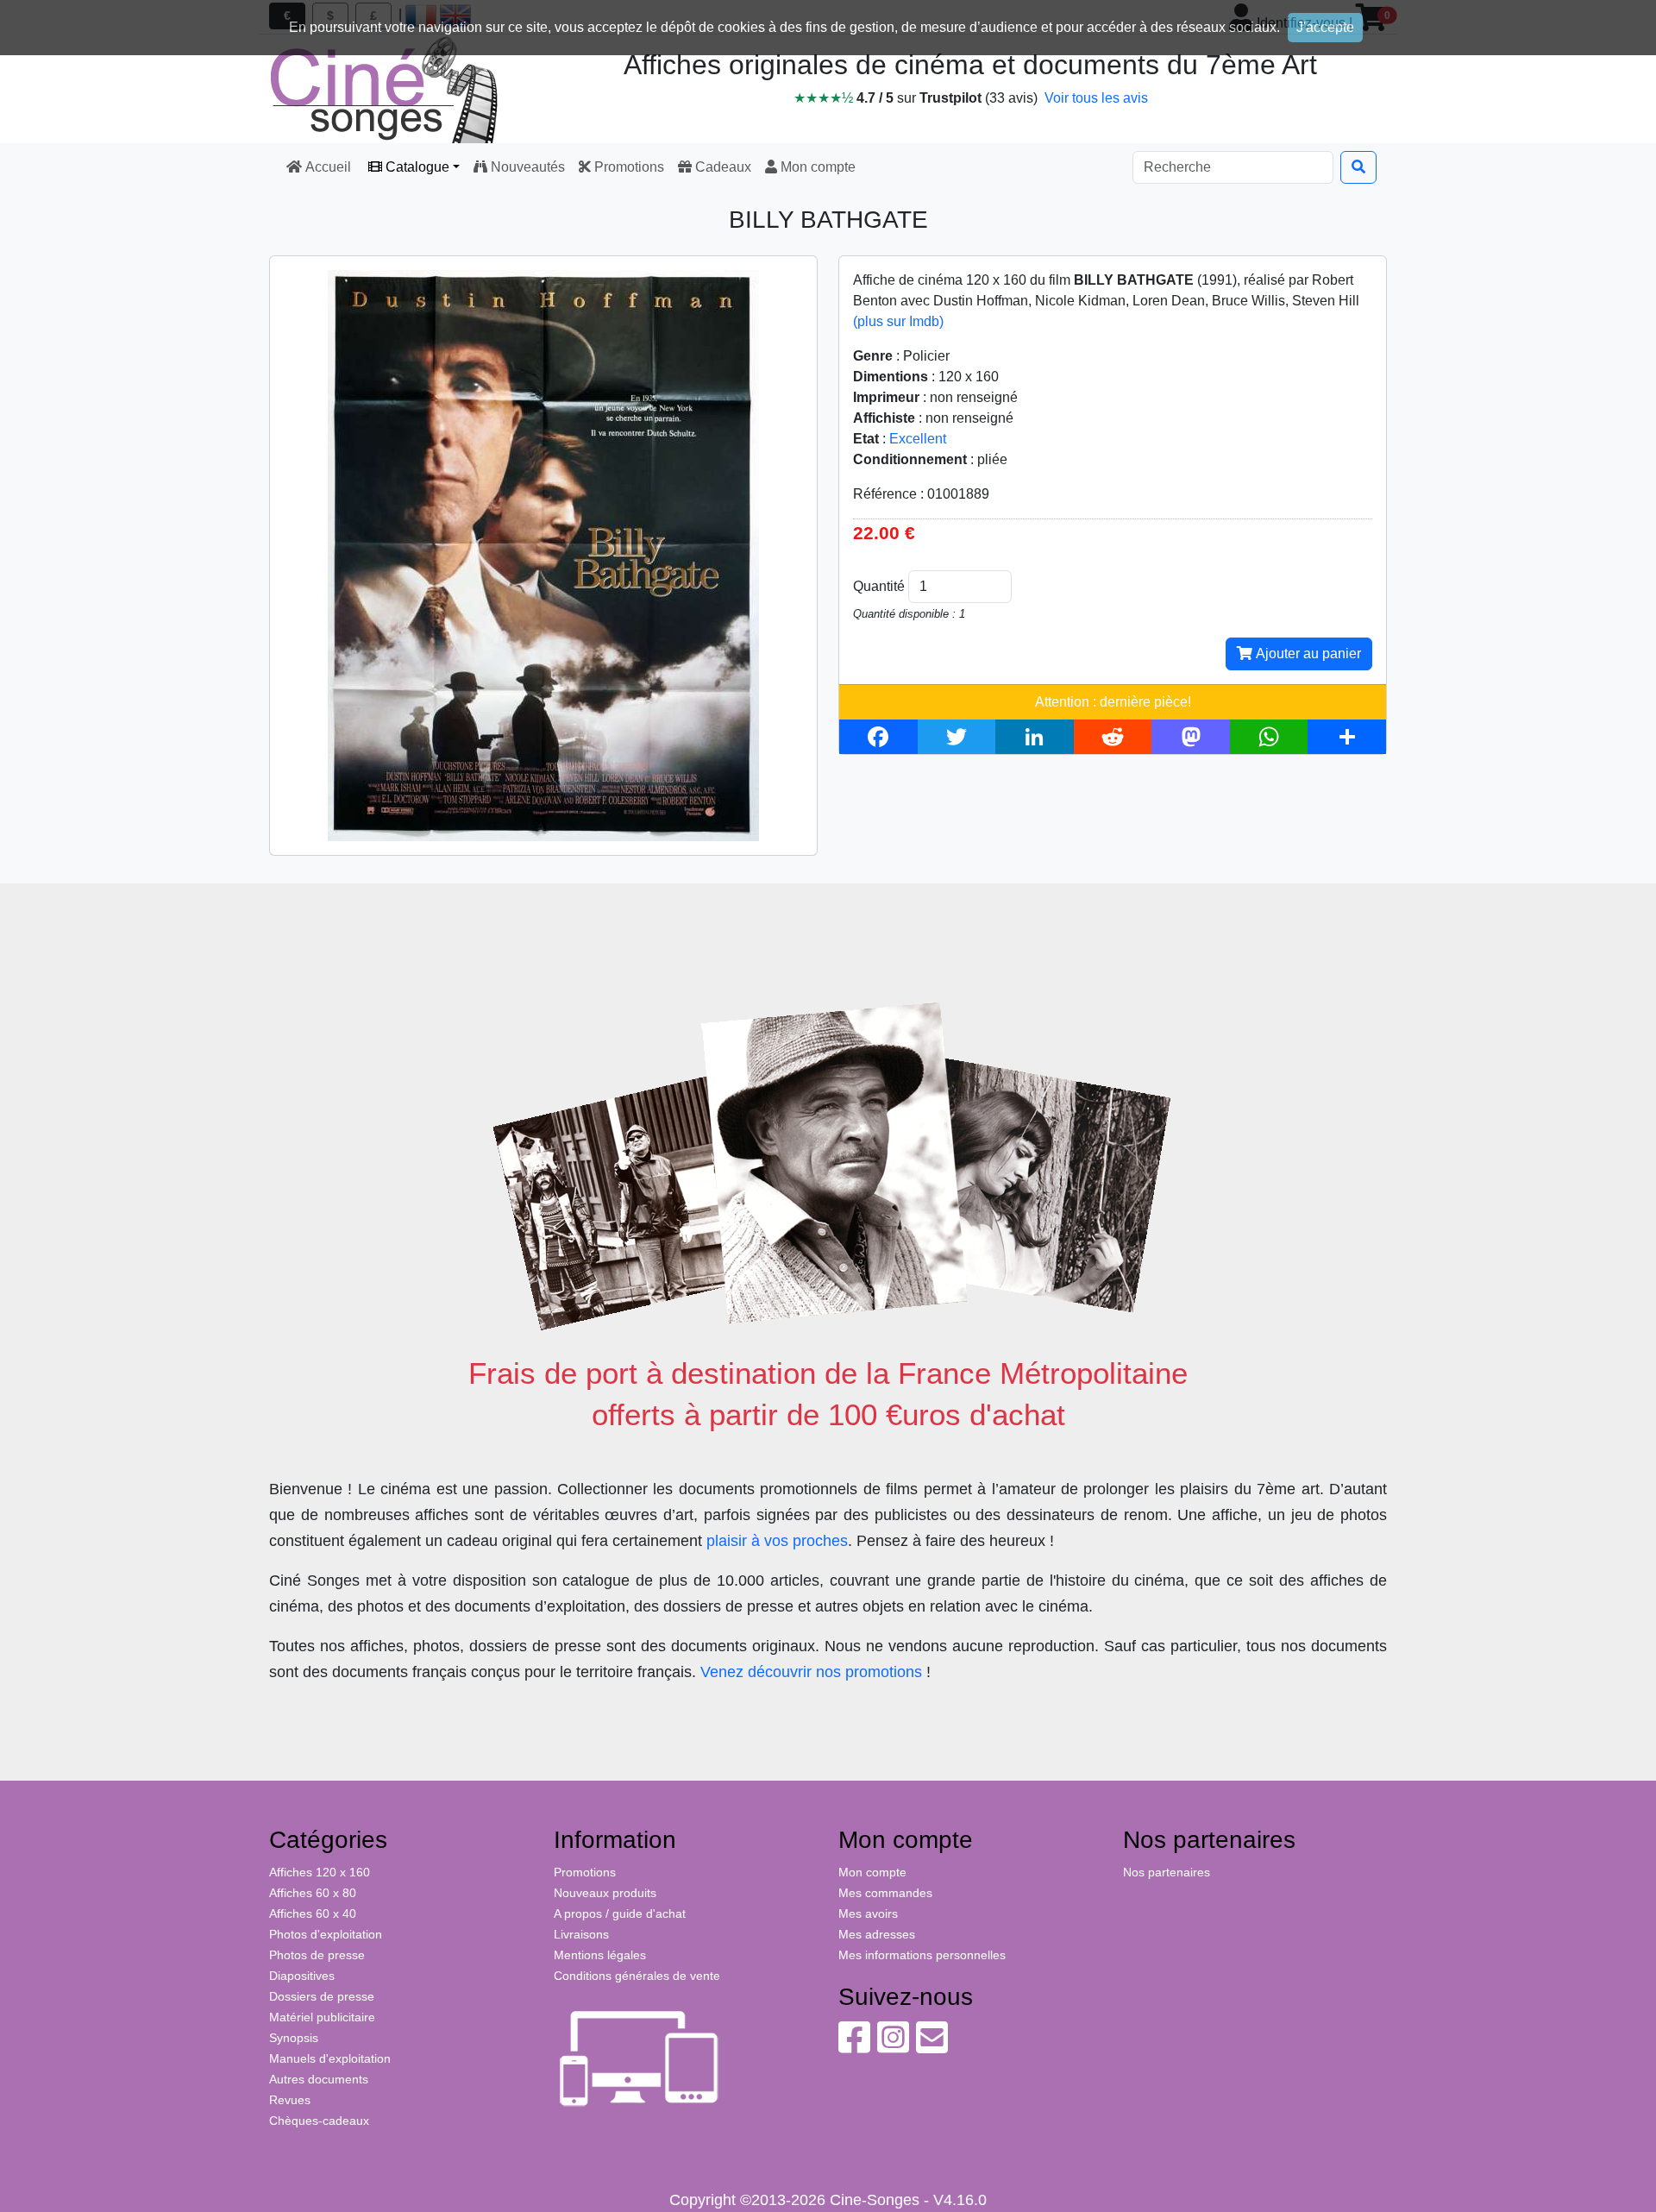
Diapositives (302, 1976)
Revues (290, 2100)
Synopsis (294, 2038)
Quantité (879, 586)
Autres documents (319, 2079)
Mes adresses (877, 1934)
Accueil (328, 167)
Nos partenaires (1167, 1872)
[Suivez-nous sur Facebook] (854, 2046)
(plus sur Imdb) (898, 321)
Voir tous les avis (1096, 98)
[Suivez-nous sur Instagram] (893, 2046)
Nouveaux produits (605, 1893)
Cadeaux (721, 167)
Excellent (918, 439)
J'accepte (1325, 27)
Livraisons (581, 1934)
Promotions (627, 167)
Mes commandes (885, 1893)
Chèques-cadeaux (319, 2121)
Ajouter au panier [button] (1307, 654)
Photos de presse (317, 1955)
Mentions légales (600, 1955)
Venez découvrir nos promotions (811, 1672)
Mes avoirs (868, 1914)
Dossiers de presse (322, 1996)
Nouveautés (526, 167)
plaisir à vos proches (777, 1541)
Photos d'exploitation (326, 1934)
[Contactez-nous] (932, 2046)
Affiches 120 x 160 (320, 1872)
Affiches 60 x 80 (313, 1893)
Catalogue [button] (416, 167)
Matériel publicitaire (322, 2017)
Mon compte (816, 167)
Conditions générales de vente (637, 1976)
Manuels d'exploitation (330, 2058)
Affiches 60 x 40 (313, 1914)
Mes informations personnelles (922, 1955)
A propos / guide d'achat (620, 1914)
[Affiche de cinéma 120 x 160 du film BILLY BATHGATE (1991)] (543, 554)
